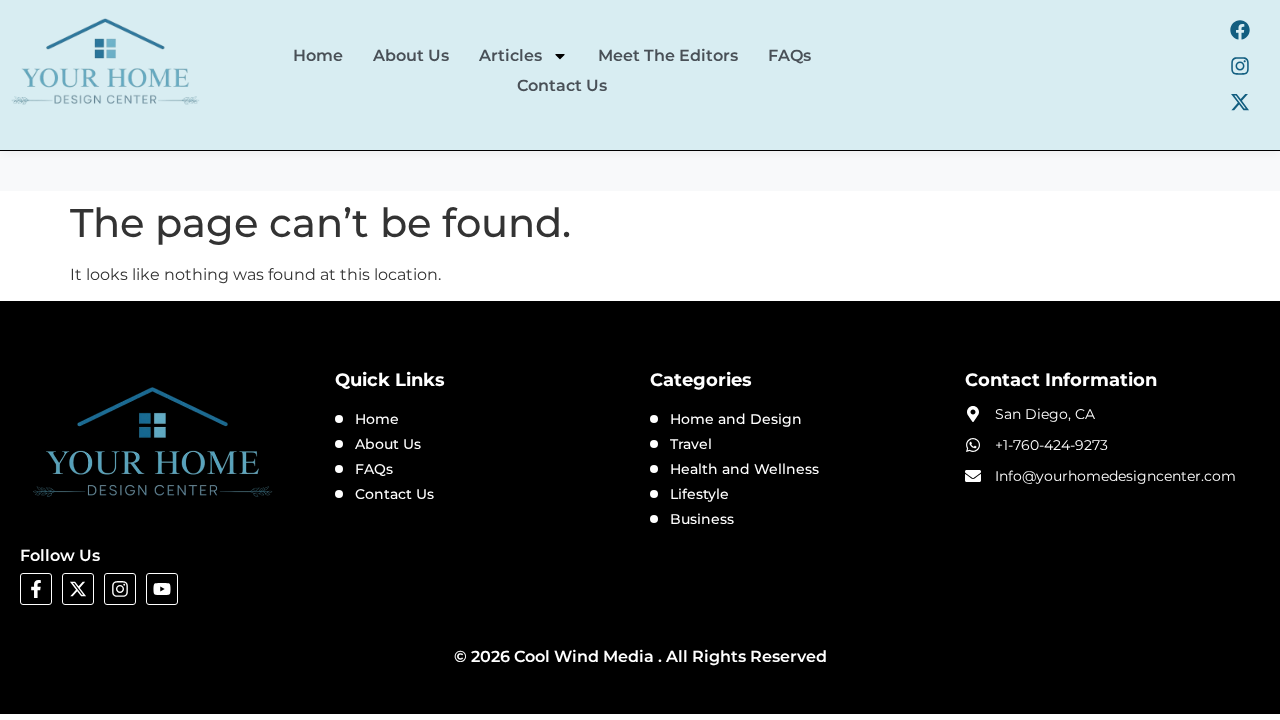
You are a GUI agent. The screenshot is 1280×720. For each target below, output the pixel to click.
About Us (411, 55)
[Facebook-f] (36, 589)
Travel (691, 444)
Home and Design (736, 419)
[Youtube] (162, 589)
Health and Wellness (744, 469)
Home (318, 55)
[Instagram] (1240, 66)
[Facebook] (1240, 30)
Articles (510, 55)
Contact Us (562, 85)
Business (702, 519)
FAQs (789, 55)
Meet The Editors (668, 55)
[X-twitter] (1240, 102)
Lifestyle (699, 494)
